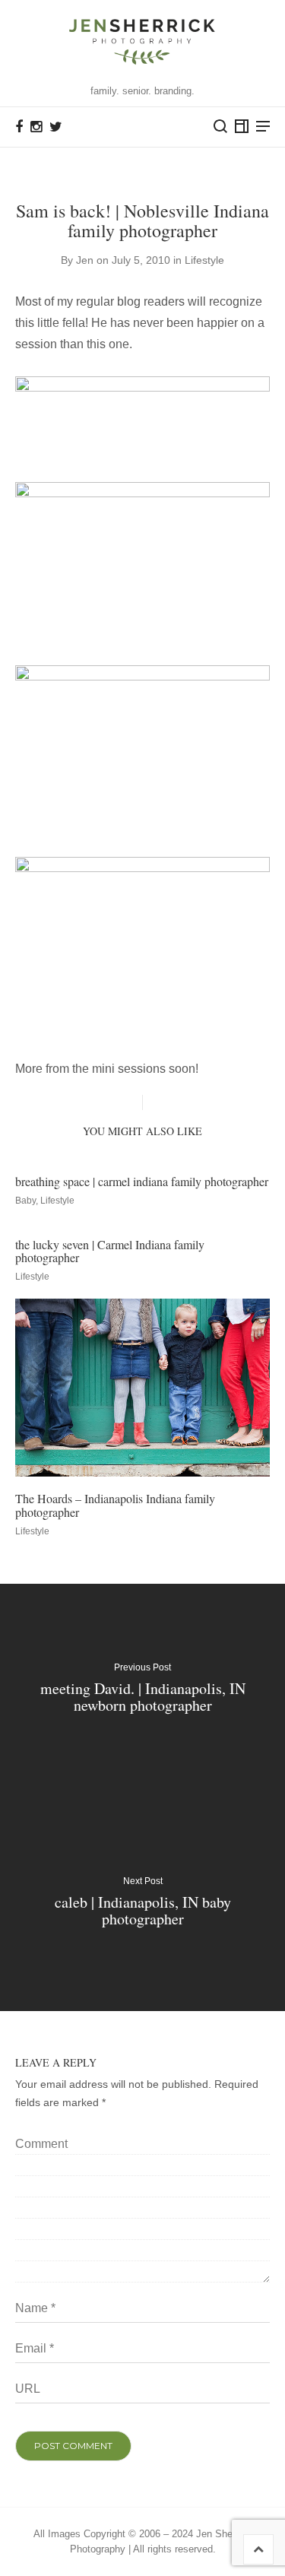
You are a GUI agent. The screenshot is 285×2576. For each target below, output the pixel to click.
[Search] (220, 126)
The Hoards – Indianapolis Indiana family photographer (115, 1505)
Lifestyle (204, 260)
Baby (25, 1201)
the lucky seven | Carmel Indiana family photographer (110, 1251)
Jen (85, 260)
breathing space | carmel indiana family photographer (142, 1181)
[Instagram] (36, 127)
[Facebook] (19, 127)
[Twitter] (56, 127)
